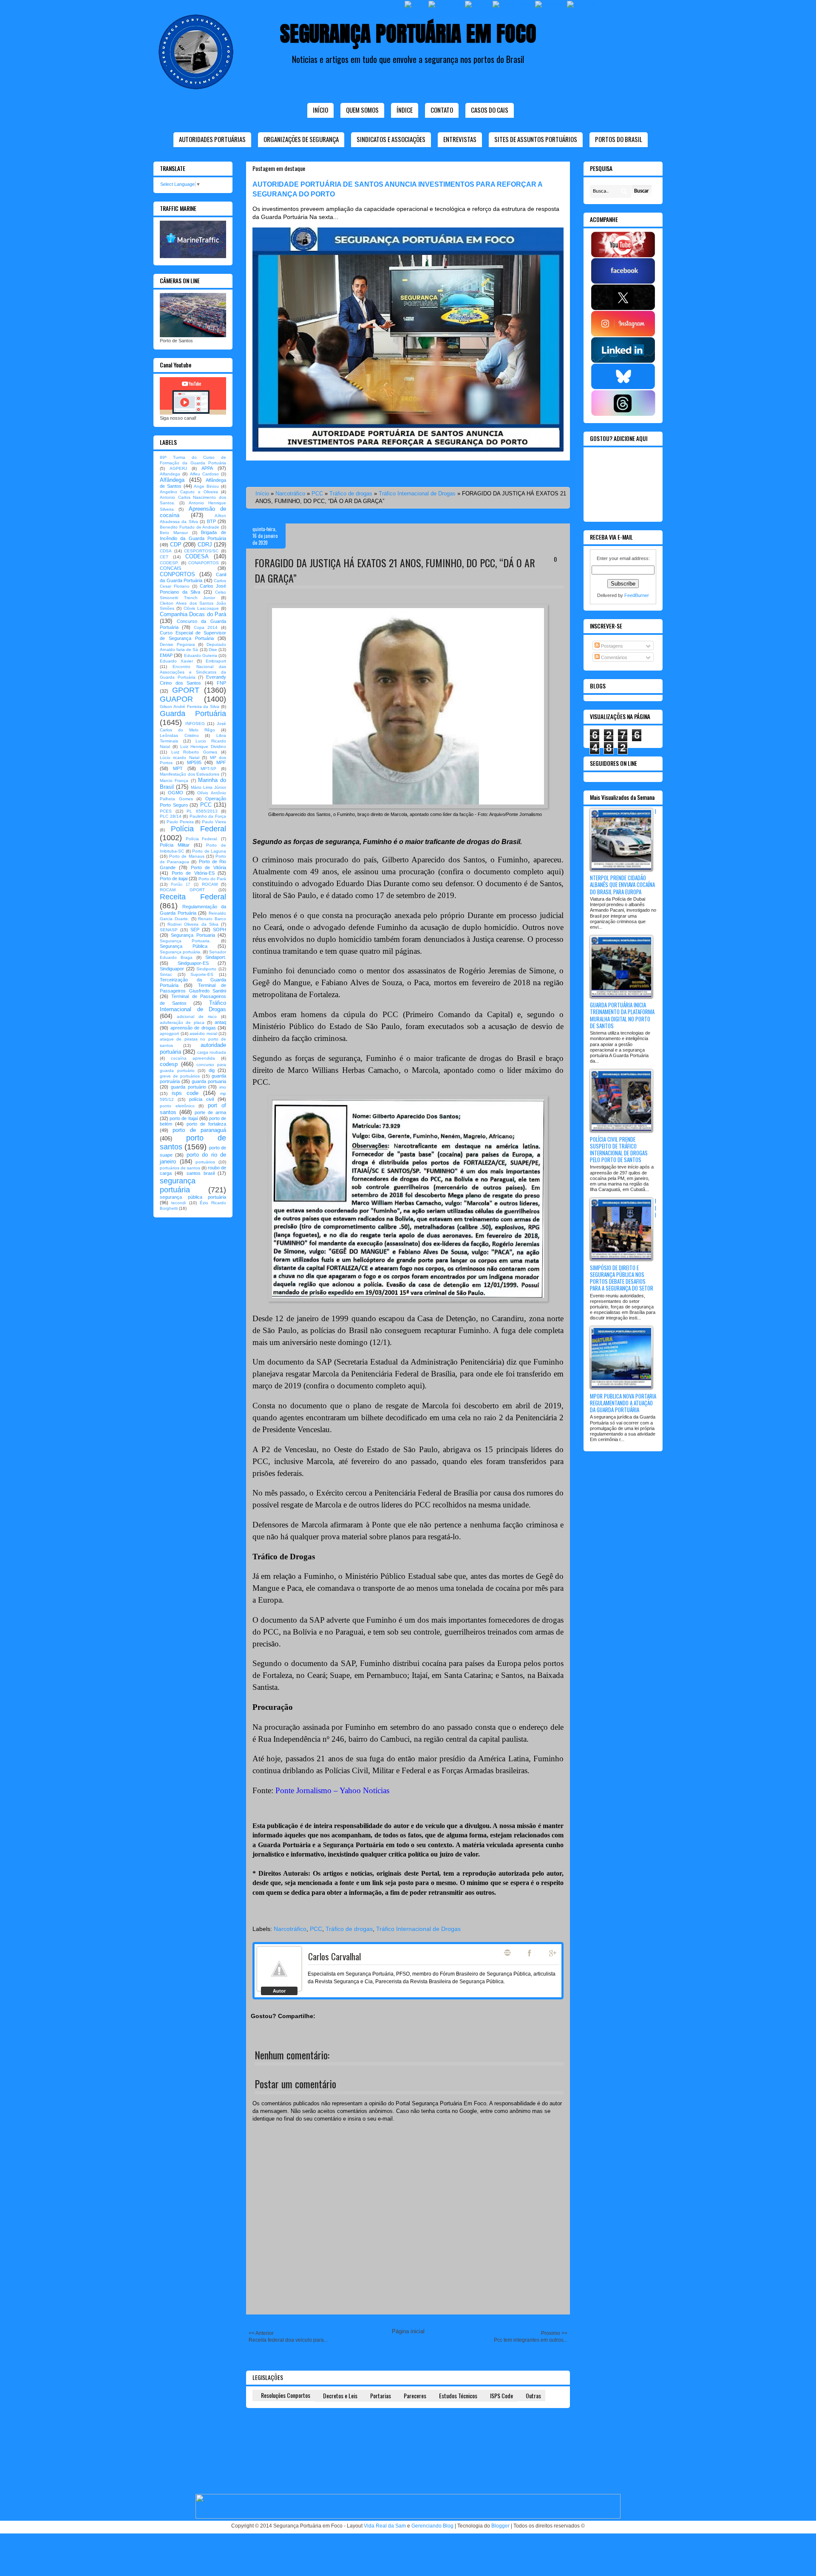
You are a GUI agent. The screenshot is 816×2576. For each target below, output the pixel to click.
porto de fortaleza (206, 1124)
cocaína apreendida (193, 1058)
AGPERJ (178, 468)
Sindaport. (216, 957)
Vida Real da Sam (385, 2526)
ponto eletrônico (177, 1106)
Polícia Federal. (202, 839)
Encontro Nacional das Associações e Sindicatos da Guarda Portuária (193, 672)
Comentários (613, 657)
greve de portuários (180, 1076)
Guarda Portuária (193, 714)
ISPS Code (501, 2395)
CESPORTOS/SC (201, 551)
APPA (207, 468)
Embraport (216, 661)
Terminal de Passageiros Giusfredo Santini (193, 988)
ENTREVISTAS (460, 139)
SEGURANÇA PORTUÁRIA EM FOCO (408, 33)
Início (320, 110)
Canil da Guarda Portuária (193, 577)
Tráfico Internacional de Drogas (417, 493)
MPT (178, 768)
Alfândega (172, 480)
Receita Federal (193, 897)
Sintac (166, 974)
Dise (213, 650)
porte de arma (210, 1112)
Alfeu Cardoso (204, 474)
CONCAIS (170, 568)
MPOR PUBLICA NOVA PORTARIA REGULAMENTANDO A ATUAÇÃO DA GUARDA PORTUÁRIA (623, 1403)
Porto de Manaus (187, 856)
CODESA (197, 556)
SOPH (220, 930)
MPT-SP (208, 769)
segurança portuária (178, 1185)
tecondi (178, 1203)
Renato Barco (212, 919)
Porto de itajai (174, 879)
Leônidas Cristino (179, 735)
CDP (176, 544)
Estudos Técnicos (458, 2395)
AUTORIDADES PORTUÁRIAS (212, 139)
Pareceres (415, 2395)
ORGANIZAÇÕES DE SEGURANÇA (301, 139)
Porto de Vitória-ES (193, 873)
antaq (220, 1022)
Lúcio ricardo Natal (180, 758)
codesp (169, 1064)
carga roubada (212, 1052)
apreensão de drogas (193, 1028)
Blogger (500, 2526)
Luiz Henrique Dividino (203, 746)
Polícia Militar (175, 845)
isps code (185, 1093)
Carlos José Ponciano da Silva (193, 589)
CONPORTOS (177, 574)
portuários (205, 1162)
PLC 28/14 (171, 816)
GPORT (186, 690)
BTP (211, 521)
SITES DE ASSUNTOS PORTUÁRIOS (536, 139)
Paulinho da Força (208, 816)
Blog (507, 1953)
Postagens (611, 646)
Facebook (530, 1953)
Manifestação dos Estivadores (190, 774)
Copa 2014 (206, 627)
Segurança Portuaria (193, 935)
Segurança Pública (184, 946)
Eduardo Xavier (176, 661)
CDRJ (205, 544)
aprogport (169, 1034)
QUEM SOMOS (362, 110)
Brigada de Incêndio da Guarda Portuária (193, 535)
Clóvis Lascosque (201, 608)
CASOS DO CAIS (490, 110)
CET (164, 557)
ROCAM (210, 884)
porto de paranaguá (199, 1130)
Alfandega (170, 474)
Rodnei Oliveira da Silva (193, 924)
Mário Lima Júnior (209, 787)
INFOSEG (195, 724)
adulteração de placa (182, 1022)
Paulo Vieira (214, 822)
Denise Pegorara (177, 644)
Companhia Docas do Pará (193, 614)
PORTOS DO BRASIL (619, 139)
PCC (317, 493)
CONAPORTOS (204, 563)
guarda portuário (188, 1087)
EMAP (166, 655)
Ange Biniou (206, 486)
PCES (166, 811)
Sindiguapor (172, 969)
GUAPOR (176, 699)
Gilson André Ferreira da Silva (190, 707)
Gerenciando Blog (432, 2526)
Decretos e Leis (340, 2395)
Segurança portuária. (181, 952)
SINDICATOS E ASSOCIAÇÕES (391, 139)
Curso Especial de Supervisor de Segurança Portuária (193, 635)
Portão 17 (180, 884)
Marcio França (174, 780)
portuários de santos (180, 1168)
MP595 (194, 762)
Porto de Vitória (209, 867)
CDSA (166, 551)
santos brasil (201, 1173)
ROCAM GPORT (182, 890)
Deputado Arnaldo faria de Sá (193, 647)
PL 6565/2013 (202, 811)
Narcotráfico (290, 493)
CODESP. (169, 563)
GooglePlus (553, 1953)
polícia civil (201, 1099)
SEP (195, 930)
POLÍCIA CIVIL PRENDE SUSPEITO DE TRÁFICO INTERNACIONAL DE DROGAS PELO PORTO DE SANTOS (619, 1150)
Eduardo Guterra (201, 655)
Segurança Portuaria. (185, 941)
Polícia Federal (199, 829)
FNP (221, 683)
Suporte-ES (202, 974)
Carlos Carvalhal (334, 1956)
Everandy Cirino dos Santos (193, 680)
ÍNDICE (405, 110)
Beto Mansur (174, 533)
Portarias (381, 2395)
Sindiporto (206, 969)
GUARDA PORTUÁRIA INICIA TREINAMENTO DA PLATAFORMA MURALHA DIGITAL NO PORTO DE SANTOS (622, 1015)
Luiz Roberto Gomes (194, 752)
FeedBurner (637, 595)
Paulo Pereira (180, 822)
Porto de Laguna (209, 851)
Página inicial (408, 2331)
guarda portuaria (209, 1081)
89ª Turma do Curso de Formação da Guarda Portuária (193, 460)
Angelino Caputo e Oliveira (189, 492)
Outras (533, 2395)
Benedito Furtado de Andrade (190, 527)
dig (212, 1070)
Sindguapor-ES (193, 963)
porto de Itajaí (184, 1118)
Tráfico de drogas (351, 493)
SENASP (169, 930)
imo (223, 1087)
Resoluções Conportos (286, 2395)
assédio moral (203, 1034)
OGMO (176, 793)
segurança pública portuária (193, 1197)
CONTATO (442, 110)
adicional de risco (197, 1016)
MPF (221, 762)
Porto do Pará (212, 879)
